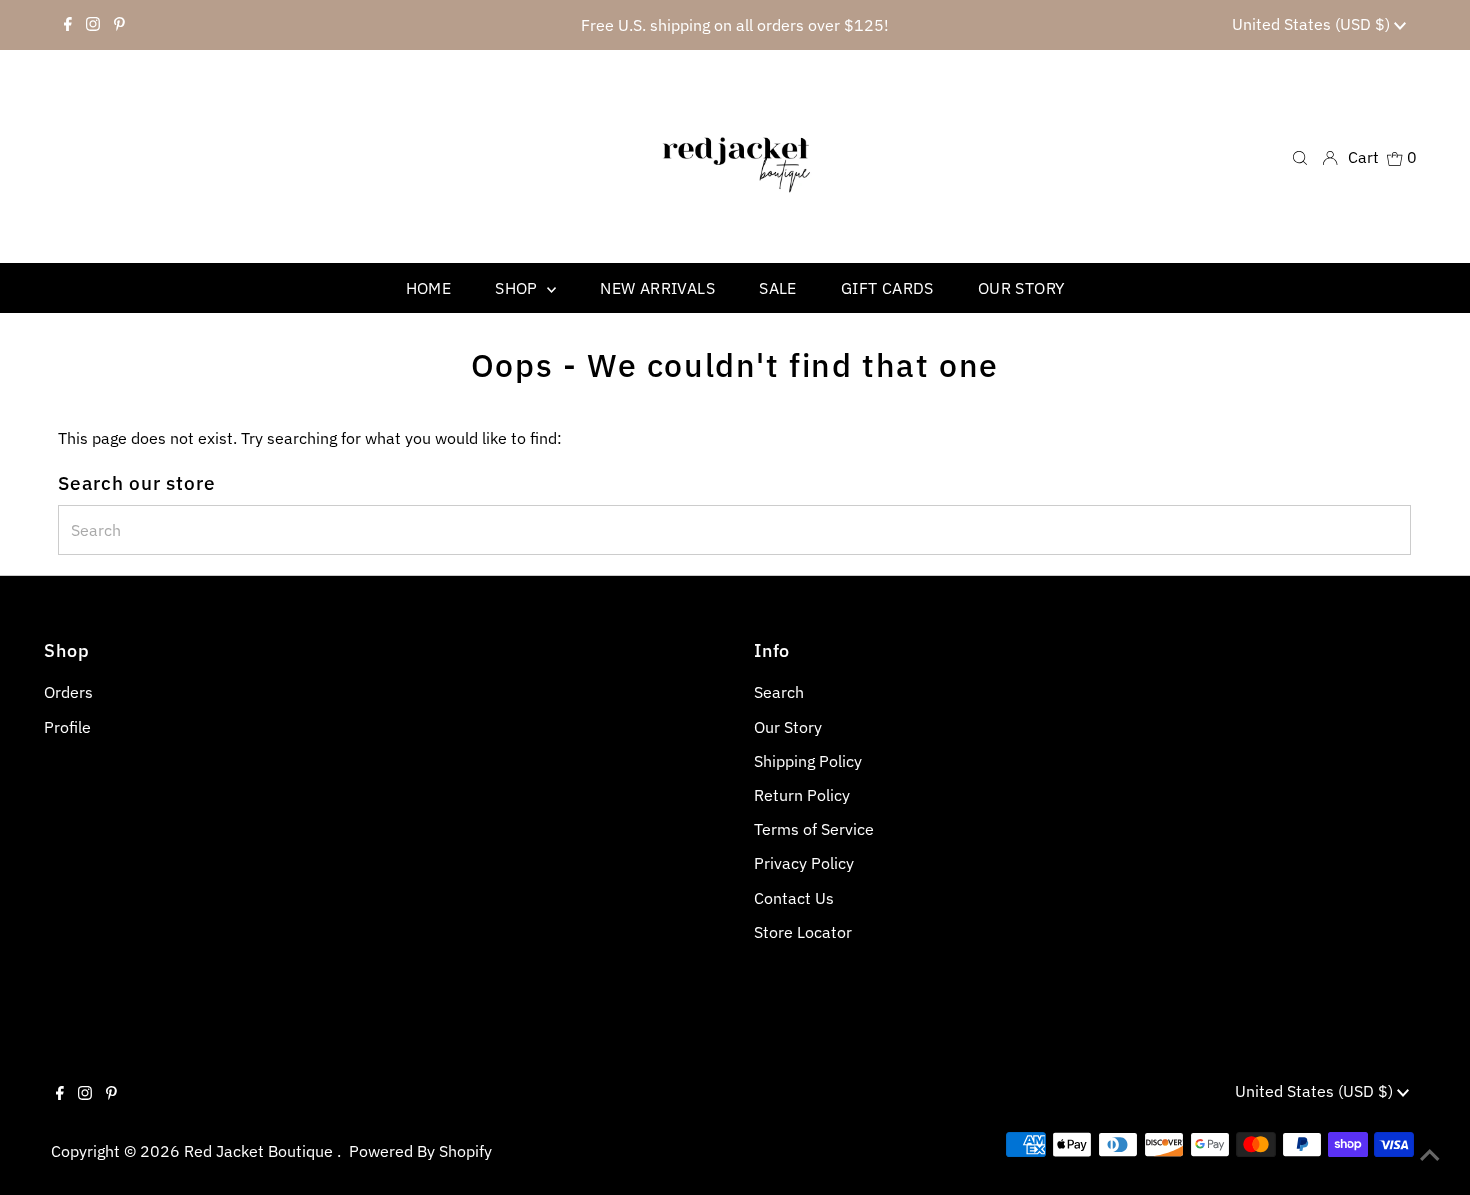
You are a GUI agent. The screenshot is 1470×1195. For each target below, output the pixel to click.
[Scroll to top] (1430, 1155)
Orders (68, 692)
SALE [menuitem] (778, 288)
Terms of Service (814, 829)
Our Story (788, 727)
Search (779, 692)
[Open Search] (1300, 156)
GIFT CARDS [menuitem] (887, 288)
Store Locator (803, 932)
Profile (67, 727)
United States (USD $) (1313, 24)
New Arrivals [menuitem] (657, 288)
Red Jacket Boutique (260, 1151)
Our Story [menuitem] (1021, 288)
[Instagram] (93, 25)
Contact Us (794, 898)
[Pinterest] (119, 25)
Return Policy (802, 795)
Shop (518, 288)
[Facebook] (68, 25)
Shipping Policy (808, 761)
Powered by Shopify (420, 1151)
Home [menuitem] (429, 288)
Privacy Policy (804, 863)
